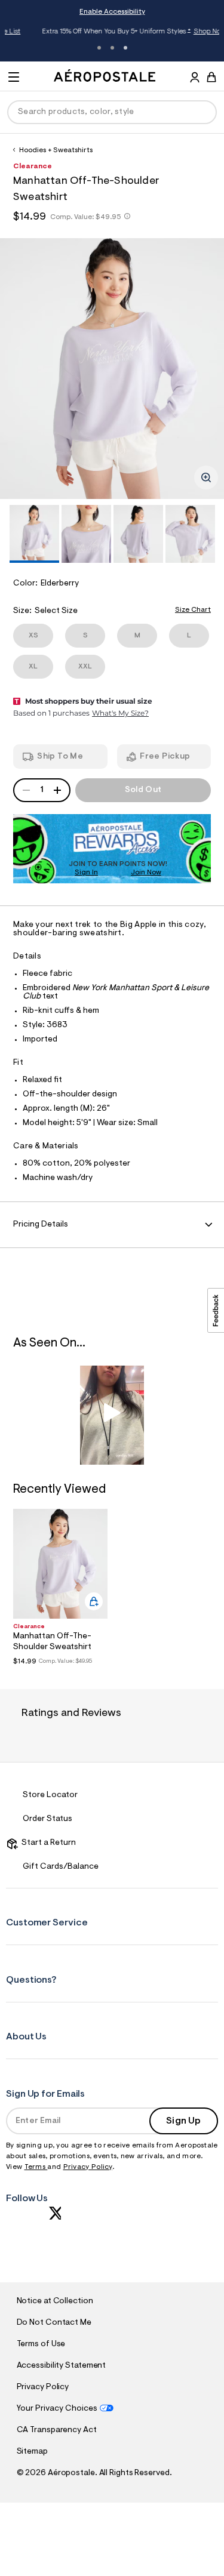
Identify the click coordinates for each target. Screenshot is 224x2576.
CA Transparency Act (57, 2430)
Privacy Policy (88, 2167)
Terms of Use (41, 2344)
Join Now (146, 873)
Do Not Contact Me (54, 2323)
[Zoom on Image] (206, 477)
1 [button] (99, 48)
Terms (36, 2167)
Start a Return (47, 1843)
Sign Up (183, 2121)
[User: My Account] (195, 79)
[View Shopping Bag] (211, 77)
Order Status (47, 1819)
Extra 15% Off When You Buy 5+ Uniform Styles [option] (115, 32)
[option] (112, 369)
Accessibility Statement (62, 2366)
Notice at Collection (55, 2301)
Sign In (86, 873)
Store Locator (50, 1795)
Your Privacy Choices (57, 2409)
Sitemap (32, 2452)
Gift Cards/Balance (61, 1867)
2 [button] (112, 48)
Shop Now (191, 32)
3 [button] (125, 48)
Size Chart (193, 610)
